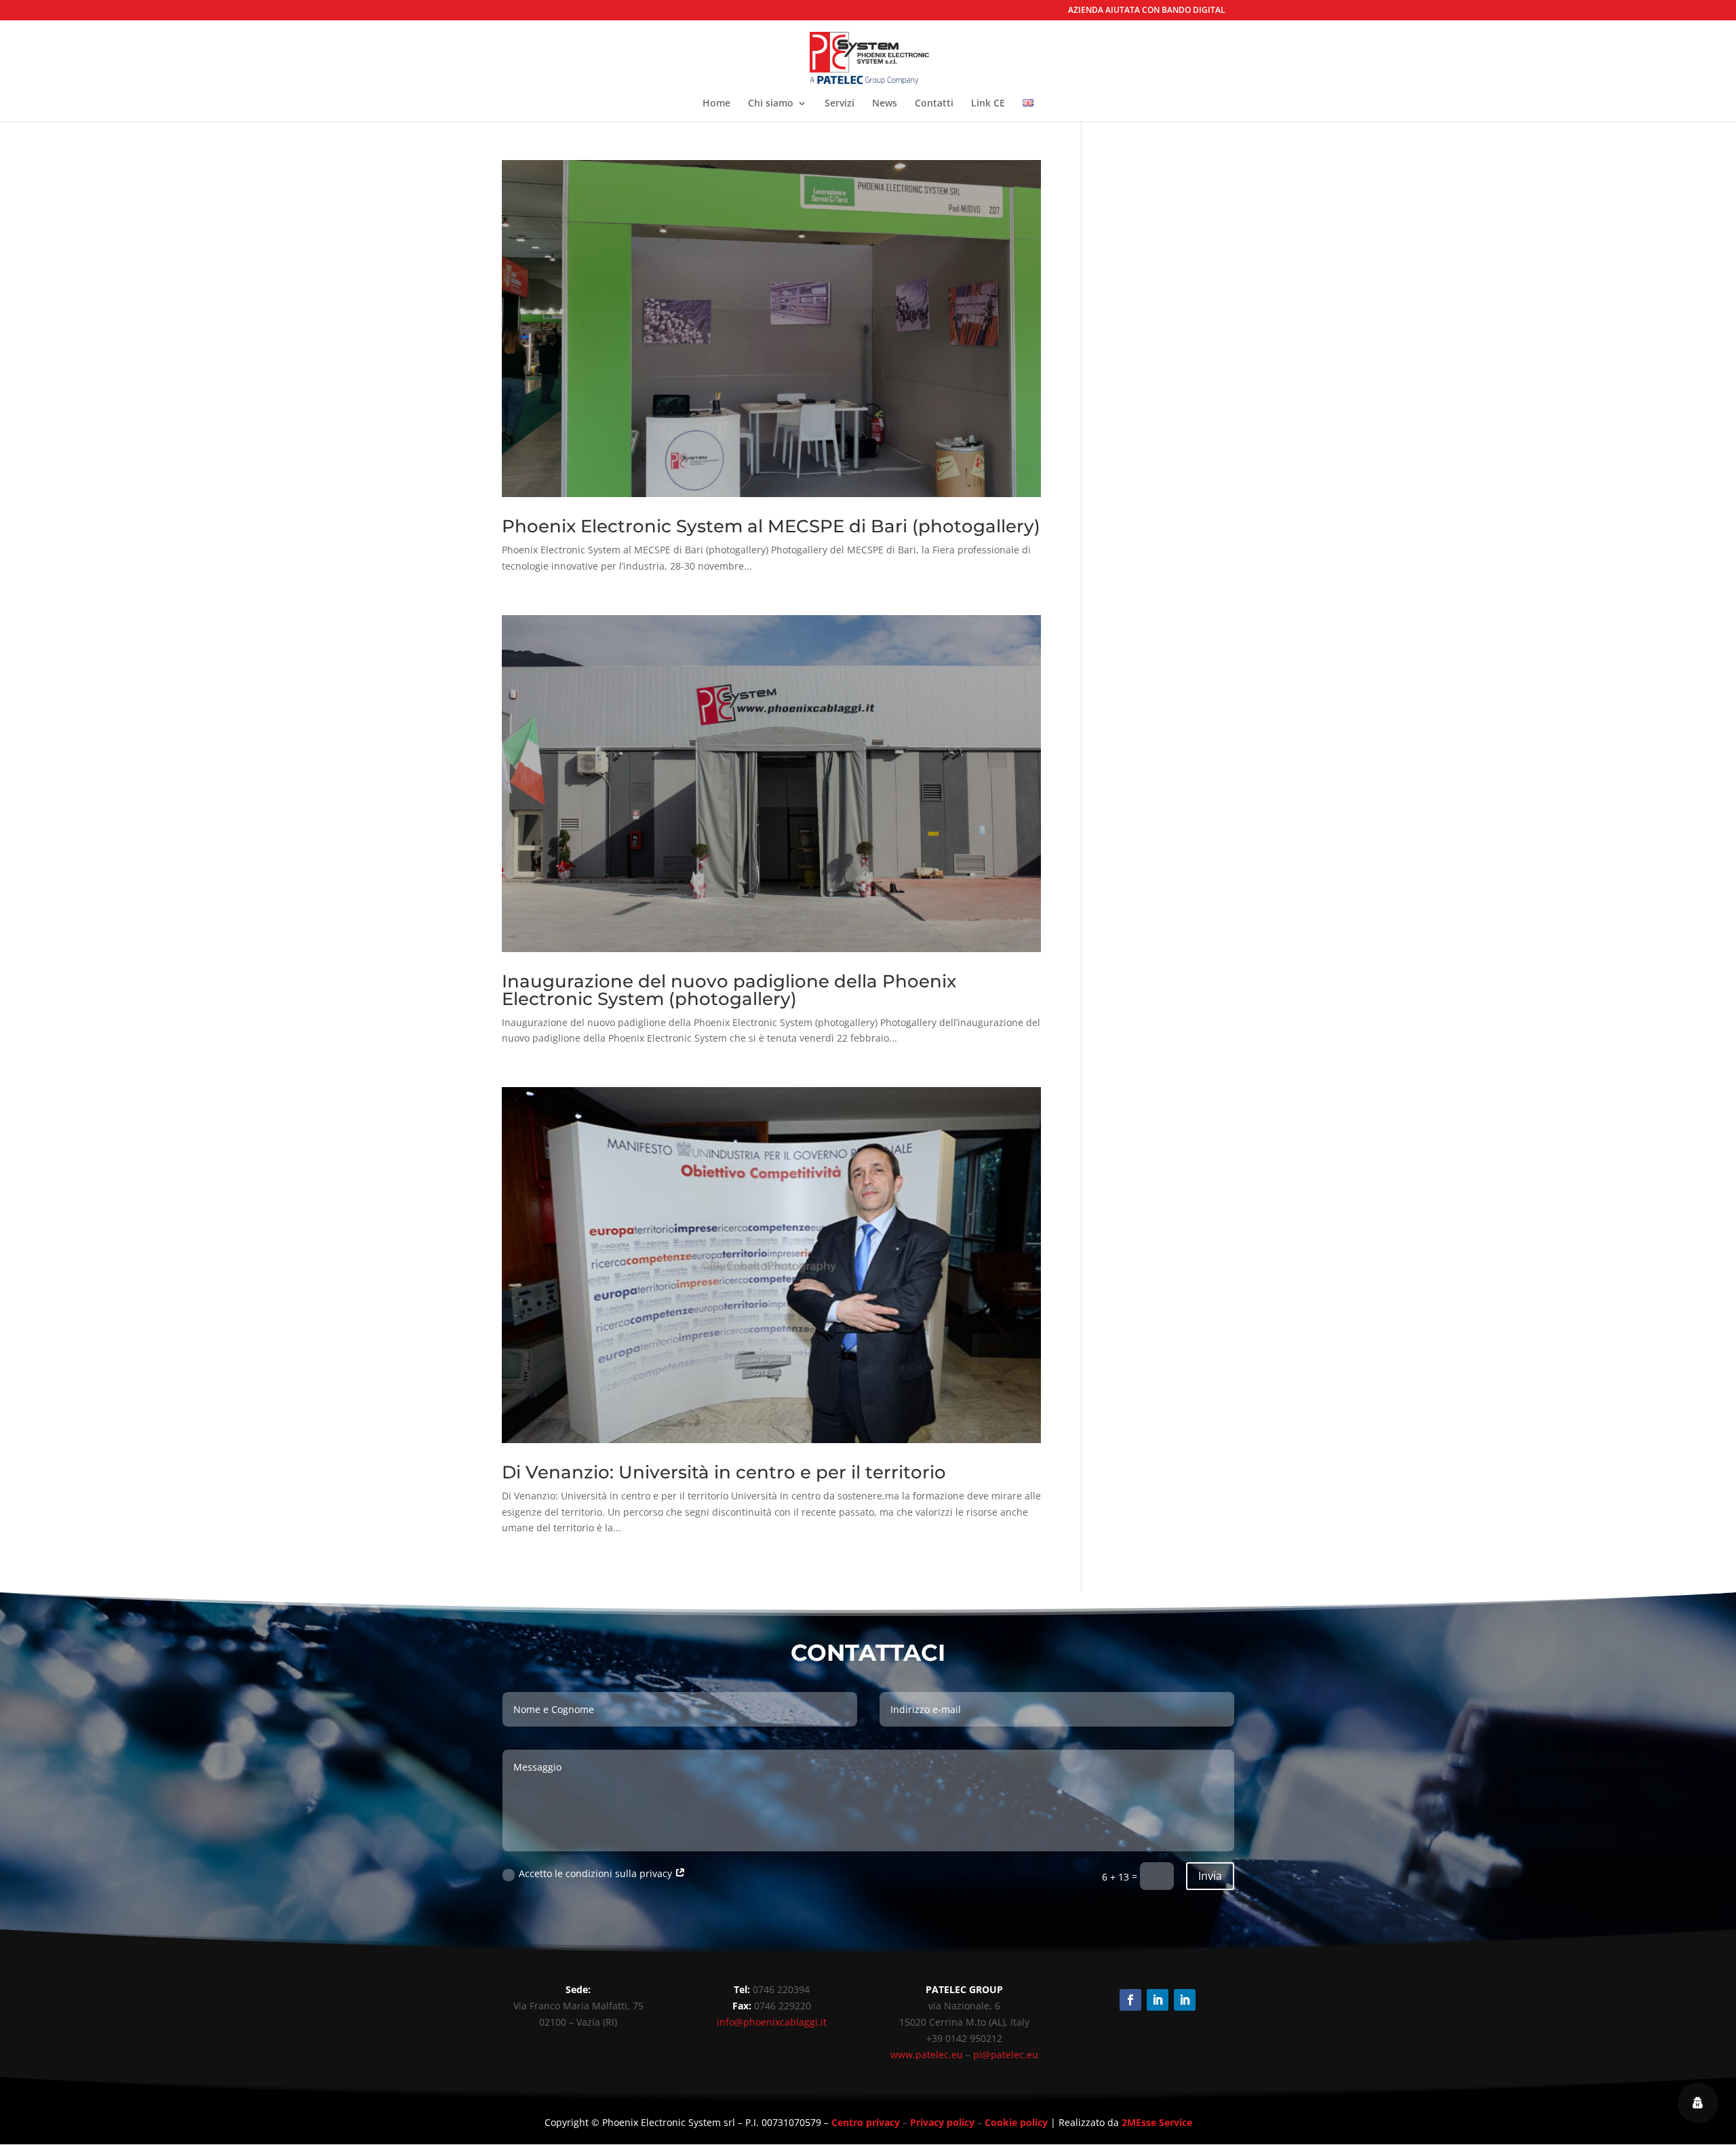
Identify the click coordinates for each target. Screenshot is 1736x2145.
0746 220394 (781, 1989)
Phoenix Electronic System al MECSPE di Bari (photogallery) (771, 526)
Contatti (934, 104)
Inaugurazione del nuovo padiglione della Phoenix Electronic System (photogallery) (729, 990)
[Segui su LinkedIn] (1158, 2000)
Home (716, 104)
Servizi (840, 104)
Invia (1210, 1876)
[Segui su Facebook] (1130, 2000)
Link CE (988, 104)
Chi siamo (771, 104)
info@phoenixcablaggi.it (772, 2022)
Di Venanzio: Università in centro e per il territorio (724, 1472)
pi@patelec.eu (1006, 2054)
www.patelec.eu (927, 2054)
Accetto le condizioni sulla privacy (597, 1873)
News (885, 104)
